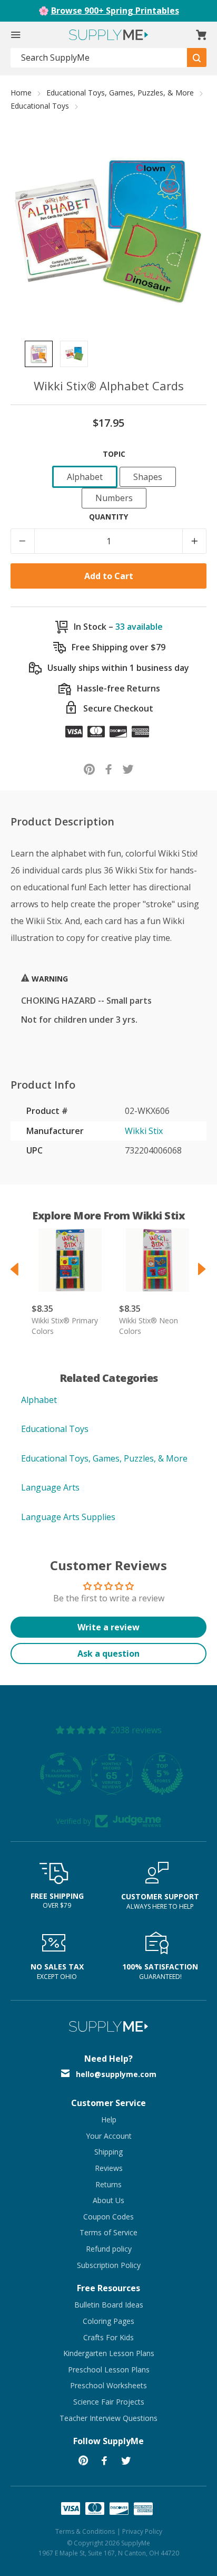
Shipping (108, 2152)
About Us (108, 2200)
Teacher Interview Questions (108, 2418)
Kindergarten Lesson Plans (109, 2353)
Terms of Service (108, 2232)
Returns (108, 2184)
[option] (39, 354)
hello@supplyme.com (116, 2074)
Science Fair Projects (109, 2402)
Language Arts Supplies (68, 1517)
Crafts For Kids (108, 2337)
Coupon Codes (108, 2217)
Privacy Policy (142, 2531)
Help (109, 2120)
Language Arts (50, 1487)
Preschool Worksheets (108, 2385)
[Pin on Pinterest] (89, 769)
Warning (49, 979)
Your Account (109, 2136)
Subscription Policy (109, 2265)
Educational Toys (40, 106)
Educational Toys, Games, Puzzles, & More (120, 93)
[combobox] (99, 58)
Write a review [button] (108, 1627)
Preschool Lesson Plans (109, 2370)
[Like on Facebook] (109, 769)
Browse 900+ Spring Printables (115, 11)
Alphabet (39, 1400)
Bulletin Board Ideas (109, 2305)
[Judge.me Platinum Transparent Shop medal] (108, 1774)
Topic (114, 454)
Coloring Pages (108, 2321)
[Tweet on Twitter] (128, 769)
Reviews (109, 2168)
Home (21, 93)
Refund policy (109, 2249)
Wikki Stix (144, 1131)
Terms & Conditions (85, 2531)
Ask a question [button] (108, 1654)
